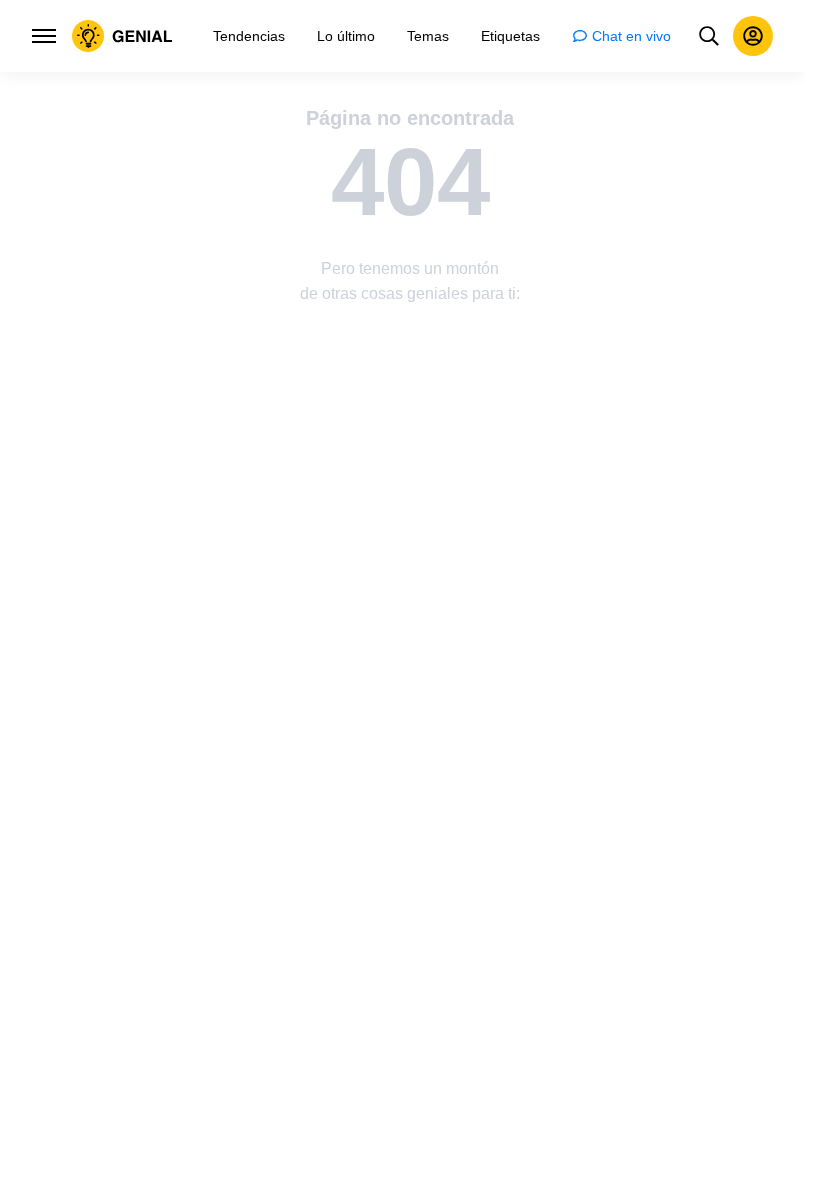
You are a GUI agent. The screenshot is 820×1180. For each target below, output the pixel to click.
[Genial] (122, 36)
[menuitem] (249, 36)
